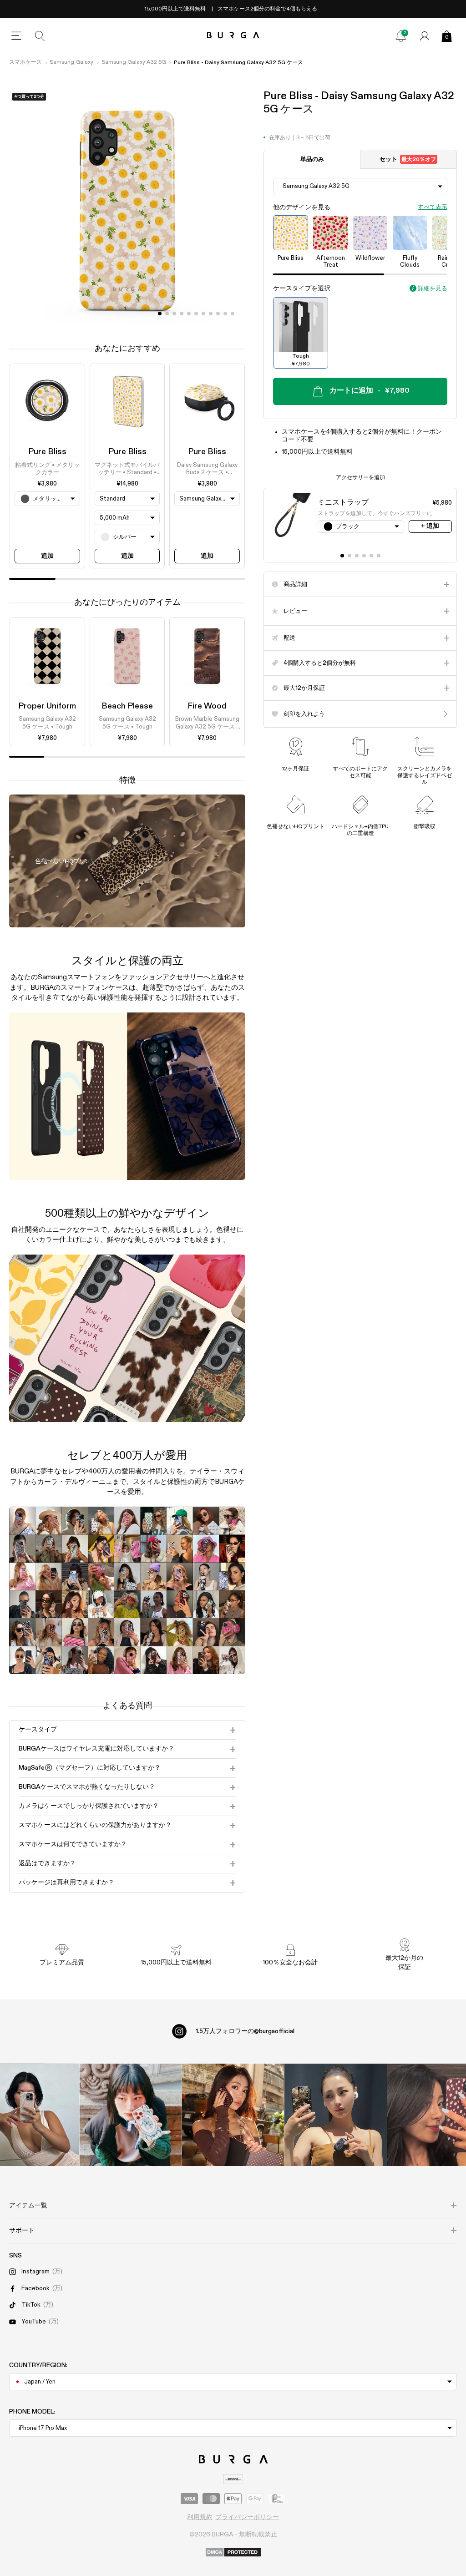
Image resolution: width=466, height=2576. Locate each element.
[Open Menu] (16, 36)
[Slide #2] (174, 314)
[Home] (233, 36)
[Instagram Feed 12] (130, 2115)
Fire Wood (207, 706)
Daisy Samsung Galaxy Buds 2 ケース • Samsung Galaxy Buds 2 (207, 470)
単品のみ (312, 159)
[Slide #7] (211, 314)
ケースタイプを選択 (302, 288)
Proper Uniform (47, 706)
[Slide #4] (189, 314)
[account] (425, 36)
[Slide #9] (225, 314)
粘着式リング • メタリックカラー (47, 469)
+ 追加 (430, 526)
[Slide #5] (196, 314)
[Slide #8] (218, 314)
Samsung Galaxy (71, 62)
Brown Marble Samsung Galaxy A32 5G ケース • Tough (207, 724)
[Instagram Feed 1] (233, 2115)
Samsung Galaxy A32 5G (134, 62)
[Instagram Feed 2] (336, 2115)
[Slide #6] (203, 314)
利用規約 (200, 2517)
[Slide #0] (160, 314)
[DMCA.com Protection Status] (233, 2553)
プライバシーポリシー (247, 2517)
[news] (401, 36)
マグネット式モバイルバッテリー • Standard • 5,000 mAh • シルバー (127, 470)
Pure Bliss (47, 452)
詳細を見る (433, 289)
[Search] (40, 36)
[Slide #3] (182, 314)
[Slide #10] (233, 314)
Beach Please (127, 706)
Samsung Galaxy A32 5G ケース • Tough (47, 723)
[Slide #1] (167, 314)
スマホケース (25, 62)
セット (408, 159)
